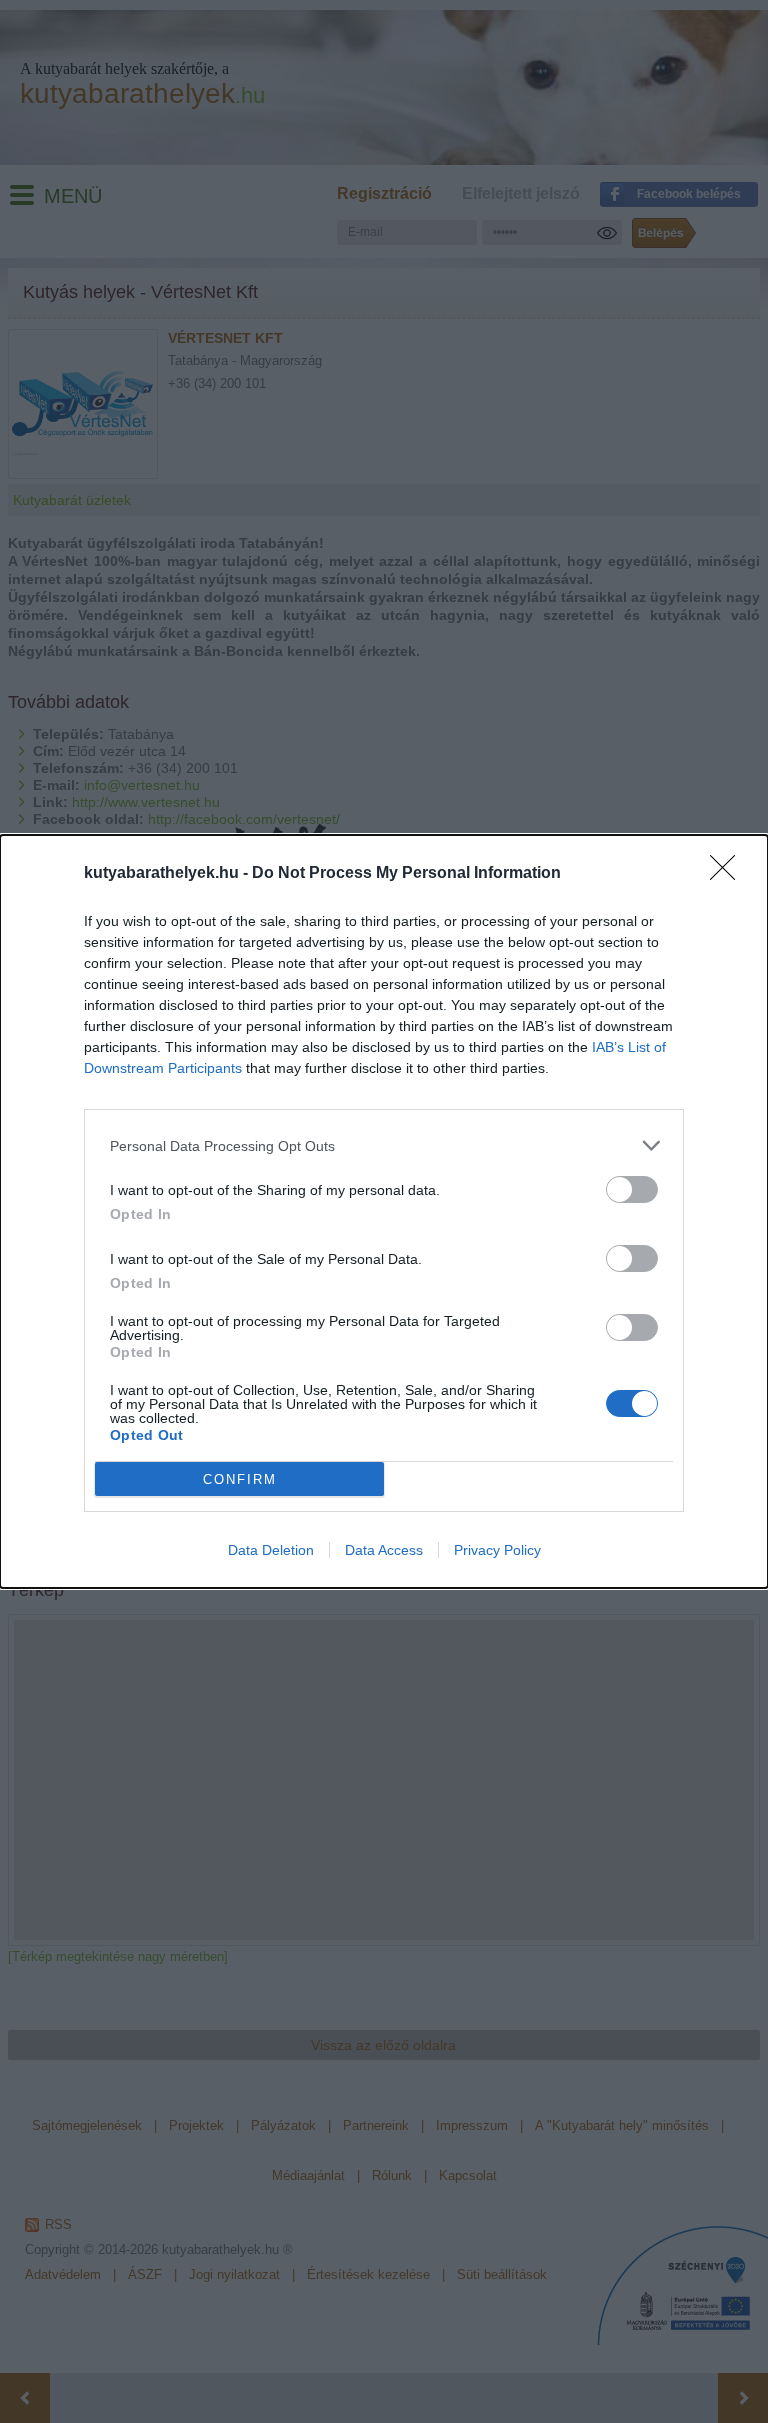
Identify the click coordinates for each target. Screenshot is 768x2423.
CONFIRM (240, 1479)
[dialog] (384, 1211)
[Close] (729, 874)
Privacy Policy (497, 1550)
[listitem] (384, 1145)
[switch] (632, 1189)
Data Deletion (271, 1550)
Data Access (384, 1550)
